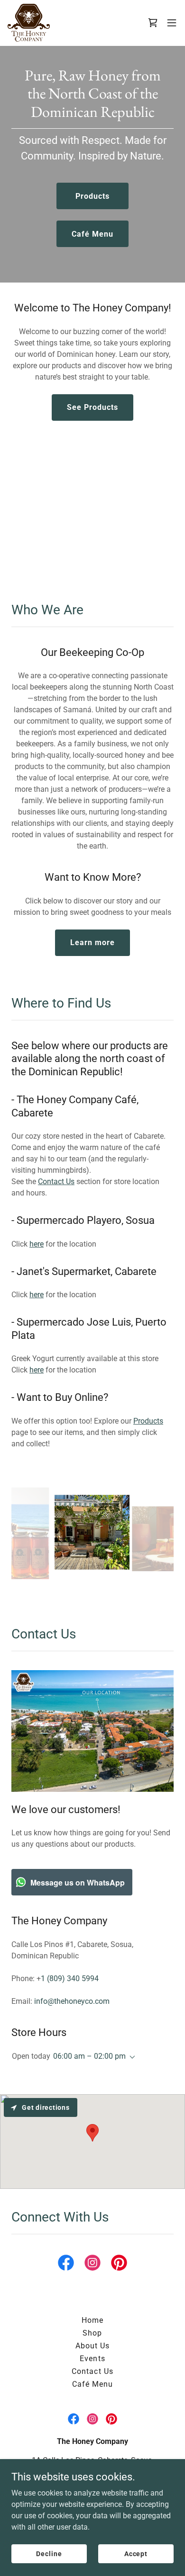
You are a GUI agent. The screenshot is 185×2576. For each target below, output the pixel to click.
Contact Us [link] (92, 2371)
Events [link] (92, 2359)
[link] (29, 23)
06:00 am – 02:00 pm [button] (89, 2056)
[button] (172, 23)
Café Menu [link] (92, 2384)
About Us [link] (92, 2346)
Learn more (92, 943)
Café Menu (92, 234)
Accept (136, 2553)
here (37, 1244)
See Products (92, 407)
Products (92, 196)
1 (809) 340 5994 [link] (70, 1978)
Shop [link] (92, 2333)
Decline (49, 2553)
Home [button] (92, 2320)
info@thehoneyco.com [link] (72, 2001)
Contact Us (56, 1182)
